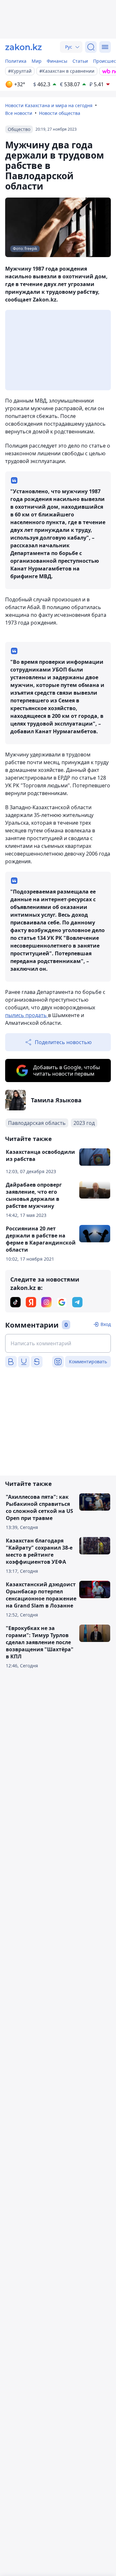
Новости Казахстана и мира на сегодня (49, 105)
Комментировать (88, 1362)
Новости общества (60, 113)
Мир (37, 61)
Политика (16, 61)
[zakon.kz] (24, 47)
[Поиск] (91, 47)
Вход (106, 1324)
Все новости (19, 113)
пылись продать (27, 1015)
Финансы (57, 61)
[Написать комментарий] (58, 1343)
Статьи (80, 61)
